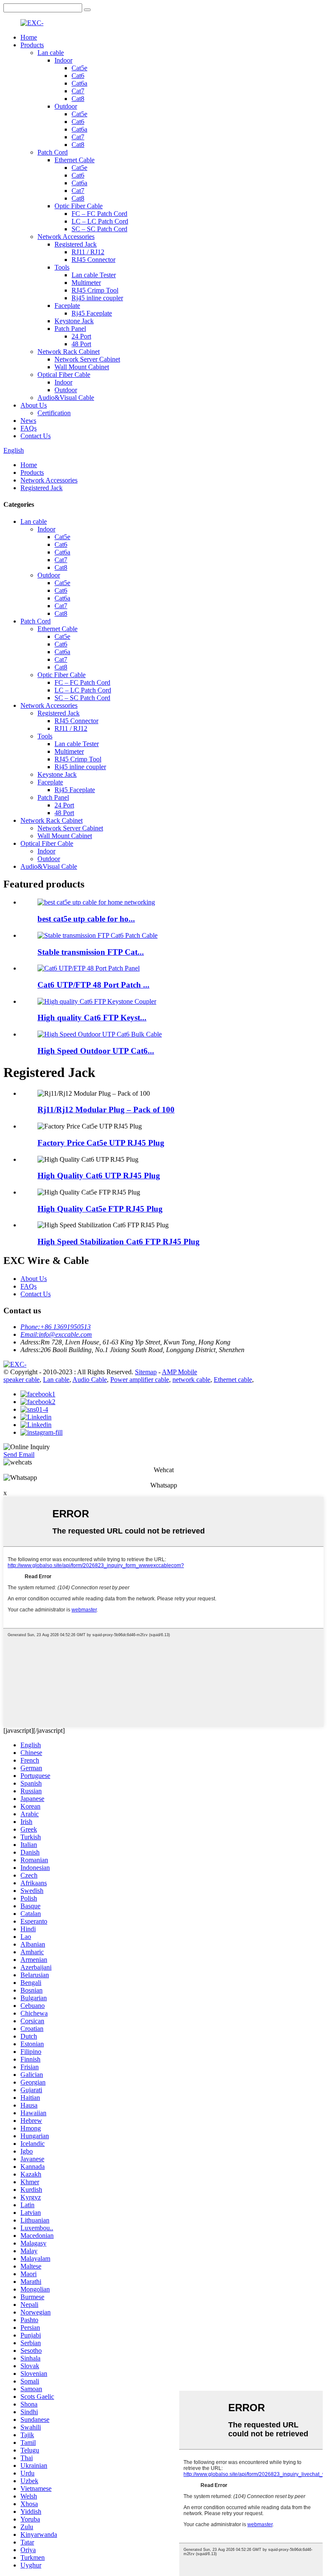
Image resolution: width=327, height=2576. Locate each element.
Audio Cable (90, 1380)
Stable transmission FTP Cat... (91, 952)
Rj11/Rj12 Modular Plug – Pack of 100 (106, 1110)
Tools (62, 267)
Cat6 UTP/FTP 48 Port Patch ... (93, 985)
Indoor (63, 60)
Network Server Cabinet (87, 359)
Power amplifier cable (140, 1380)
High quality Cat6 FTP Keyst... (92, 1018)
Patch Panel (70, 329)
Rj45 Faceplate (92, 313)
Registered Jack (76, 244)
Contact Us (36, 436)
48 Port (81, 344)
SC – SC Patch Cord (99, 229)
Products (32, 45)
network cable (191, 1380)
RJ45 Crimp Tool (95, 290)
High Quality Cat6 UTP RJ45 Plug (99, 1176)
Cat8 (78, 99)
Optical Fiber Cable (64, 375)
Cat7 (78, 91)
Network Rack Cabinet (69, 352)
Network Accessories (66, 237)
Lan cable (51, 53)
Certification (54, 413)
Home (29, 37)
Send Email (19, 1455)
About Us (34, 405)
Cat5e (79, 68)
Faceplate (67, 306)
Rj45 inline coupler (97, 298)
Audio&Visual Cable (66, 398)
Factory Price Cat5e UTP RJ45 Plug (101, 1143)
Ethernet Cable (75, 160)
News (28, 421)
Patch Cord (53, 152)
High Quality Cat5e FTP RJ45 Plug (100, 1209)
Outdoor (66, 106)
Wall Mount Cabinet (82, 367)
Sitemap (146, 1372)
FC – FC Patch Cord (99, 214)
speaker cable (22, 1380)
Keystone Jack (74, 321)
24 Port (81, 336)
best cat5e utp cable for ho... (86, 919)
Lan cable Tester (94, 275)
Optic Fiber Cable (79, 206)
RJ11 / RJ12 (88, 252)
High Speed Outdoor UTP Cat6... (96, 1051)
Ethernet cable (233, 1380)
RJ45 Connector (93, 260)
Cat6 (78, 76)
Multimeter (86, 283)
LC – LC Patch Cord (100, 221)
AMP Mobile (179, 1372)
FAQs (29, 428)
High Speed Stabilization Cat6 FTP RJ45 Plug (119, 1242)
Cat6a (79, 83)
